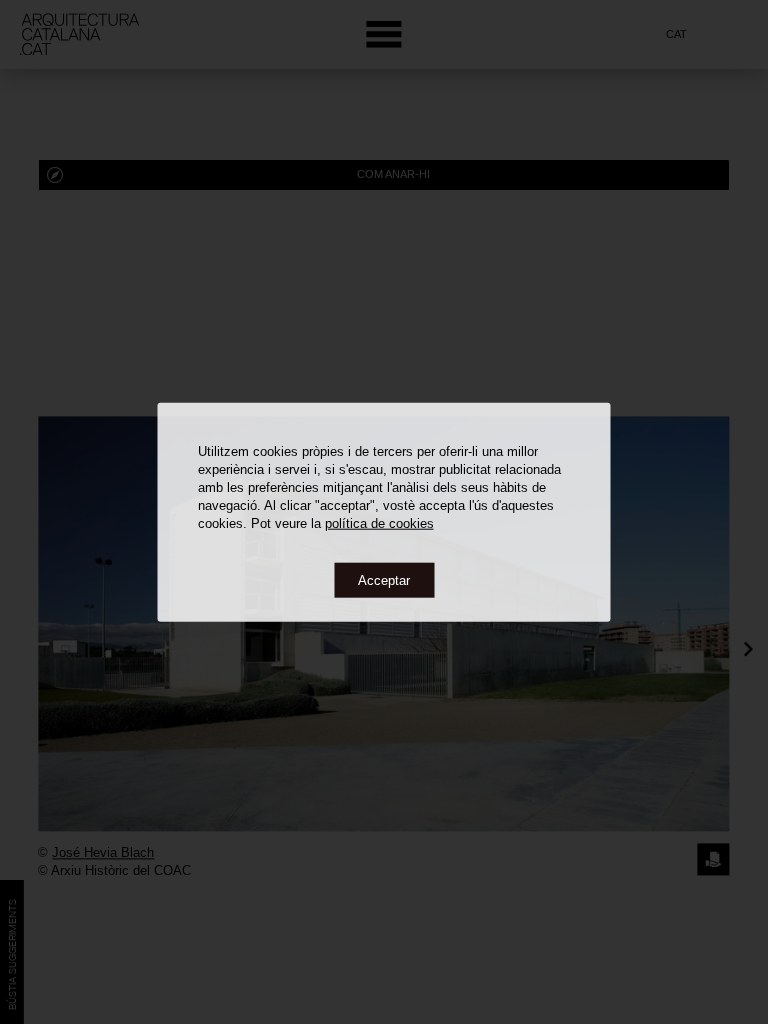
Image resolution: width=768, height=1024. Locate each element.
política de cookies (379, 522)
